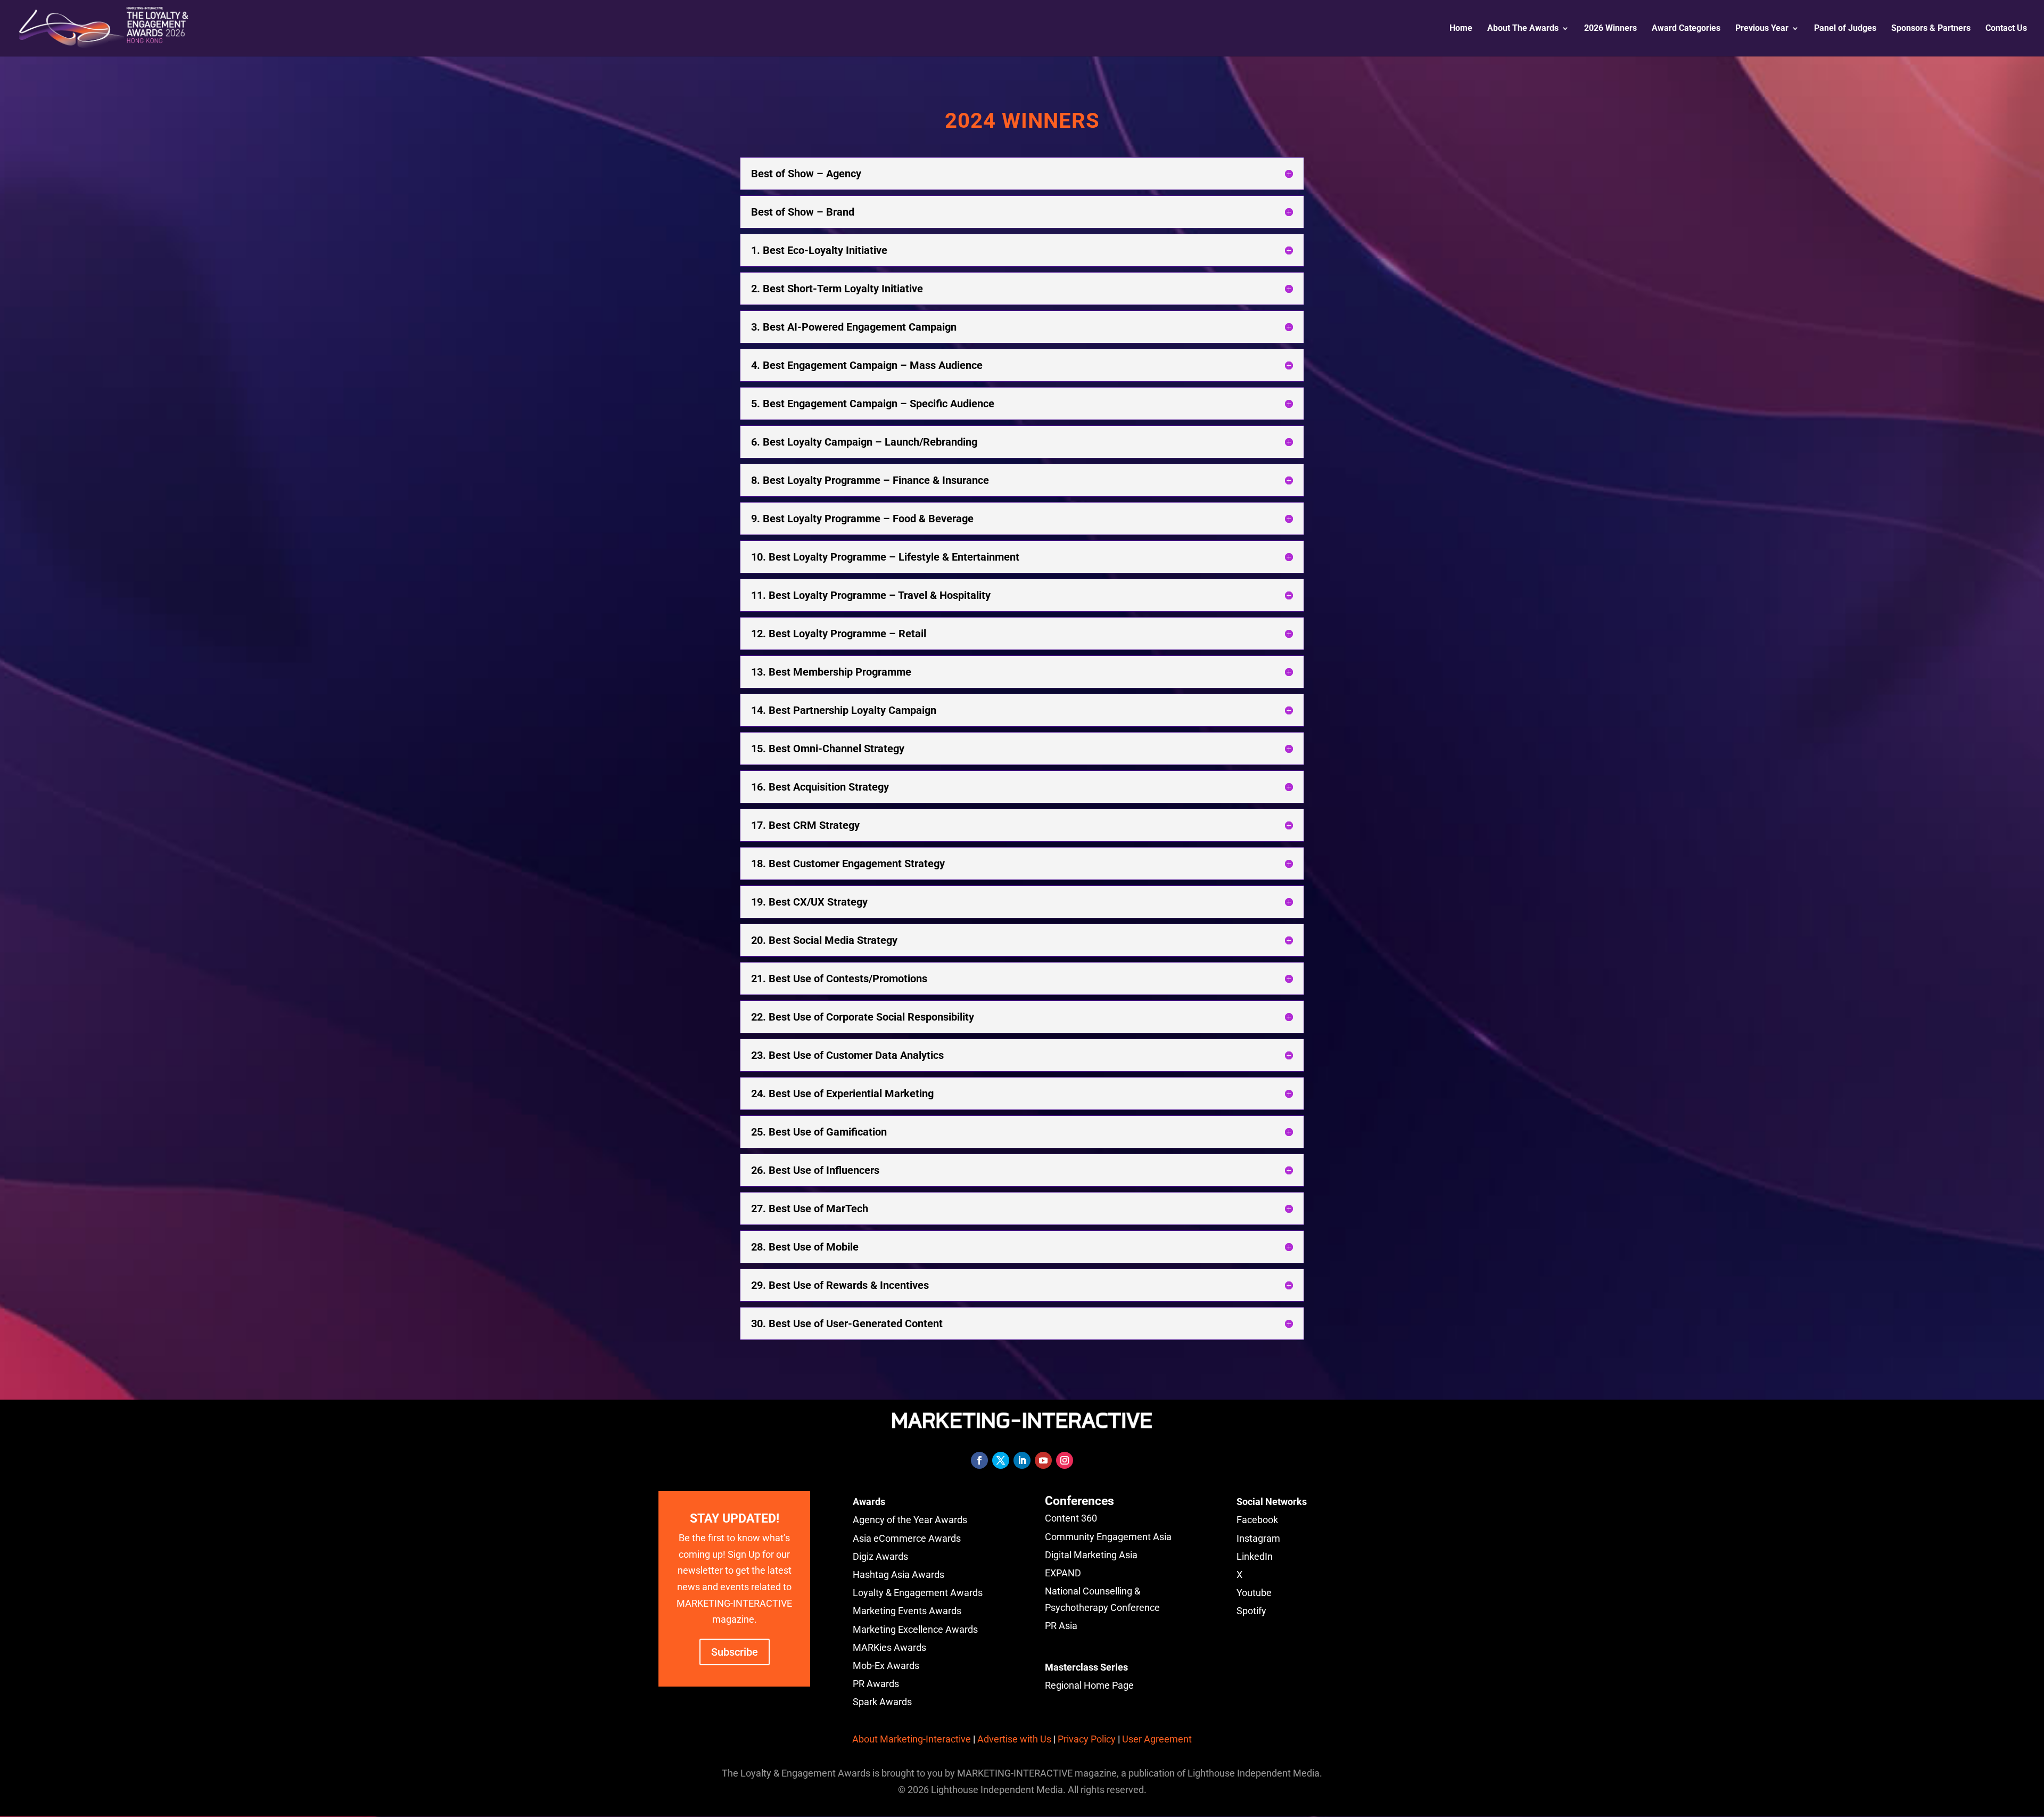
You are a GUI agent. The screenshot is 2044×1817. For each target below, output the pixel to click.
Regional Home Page (1089, 1685)
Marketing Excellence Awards (915, 1629)
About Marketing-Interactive (912, 1739)
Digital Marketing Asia (1091, 1555)
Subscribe (735, 1652)
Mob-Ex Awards (886, 1666)
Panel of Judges (1845, 29)
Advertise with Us (1014, 1739)
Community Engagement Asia (1108, 1537)
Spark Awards (882, 1702)
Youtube (1254, 1593)
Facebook (1257, 1520)
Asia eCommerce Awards (907, 1538)
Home (1461, 29)
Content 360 (1071, 1518)
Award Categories (1686, 29)
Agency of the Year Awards (910, 1520)
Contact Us (2006, 29)
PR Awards (876, 1684)
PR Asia (1061, 1626)
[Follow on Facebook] (979, 1460)
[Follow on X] (1001, 1460)
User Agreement (1157, 1739)
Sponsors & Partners (1931, 29)
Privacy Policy (1087, 1739)
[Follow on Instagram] (1065, 1460)
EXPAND (1063, 1573)
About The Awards (1523, 29)
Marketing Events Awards (907, 1611)
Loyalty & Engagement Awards (918, 1593)
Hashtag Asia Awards (899, 1575)
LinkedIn (1255, 1556)
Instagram (1258, 1538)
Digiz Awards (880, 1556)
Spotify (1251, 1611)
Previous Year (1762, 29)
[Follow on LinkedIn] (1022, 1460)
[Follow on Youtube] (1043, 1460)
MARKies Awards (889, 1647)
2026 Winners (1610, 29)
